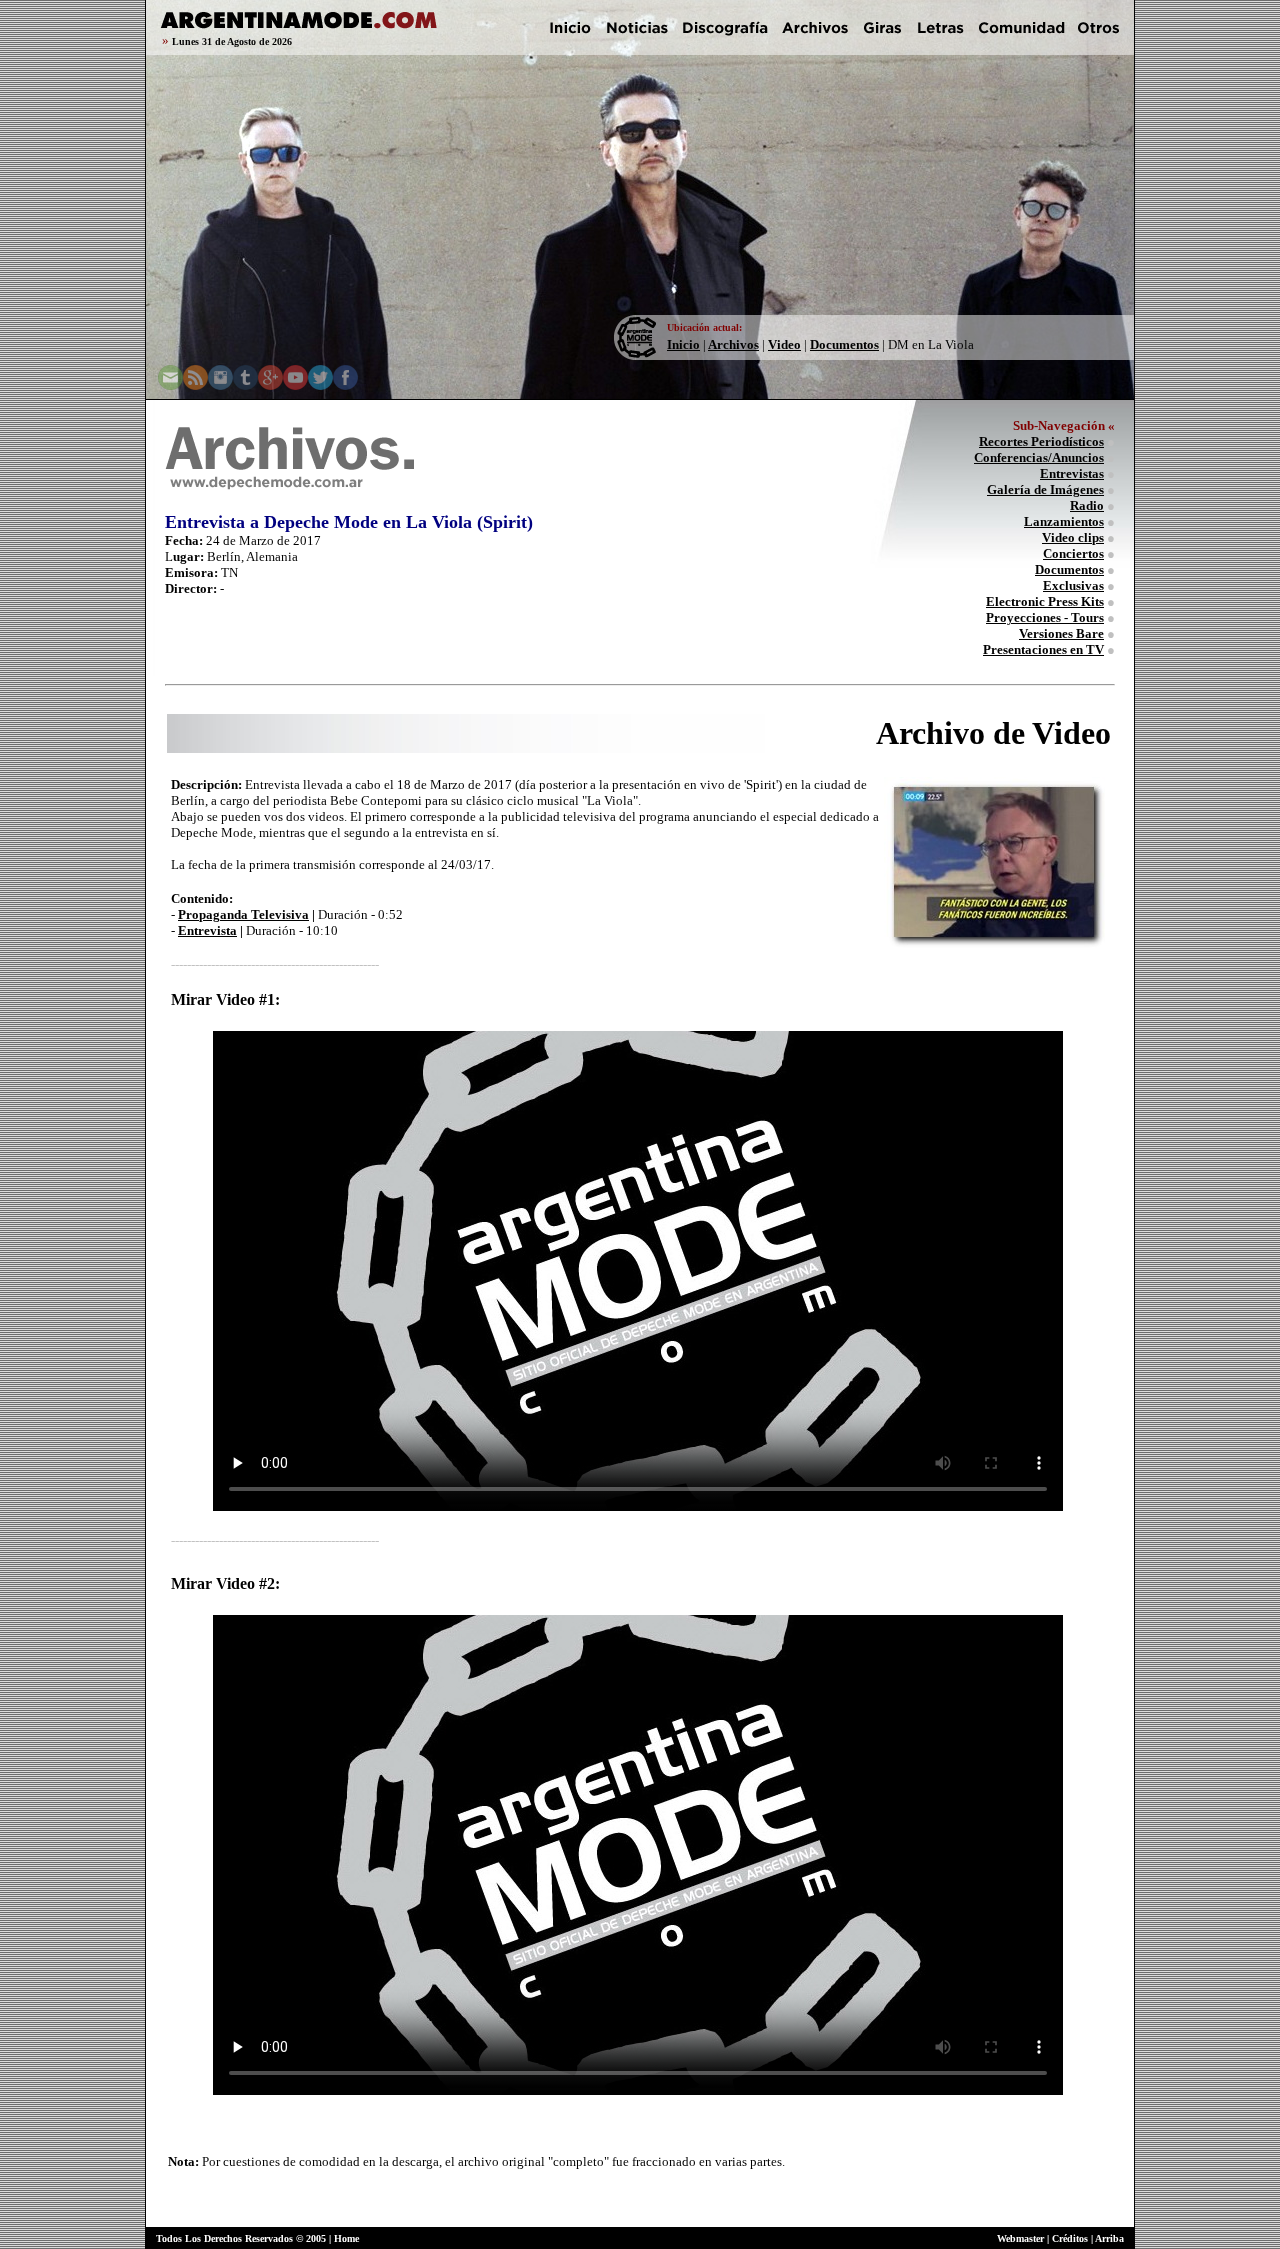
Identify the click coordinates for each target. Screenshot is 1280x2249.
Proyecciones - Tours (1045, 617)
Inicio (683, 344)
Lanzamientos (1064, 521)
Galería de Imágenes (1045, 489)
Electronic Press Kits (1045, 601)
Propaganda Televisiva (243, 914)
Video (784, 344)
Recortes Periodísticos (1041, 441)
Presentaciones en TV (1043, 649)
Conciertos (1073, 553)
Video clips (1073, 537)
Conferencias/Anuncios (1039, 457)
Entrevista (207, 930)
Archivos (733, 344)
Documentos (844, 344)
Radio (1087, 505)
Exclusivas (1073, 585)
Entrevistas (1072, 473)
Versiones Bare (1061, 633)
